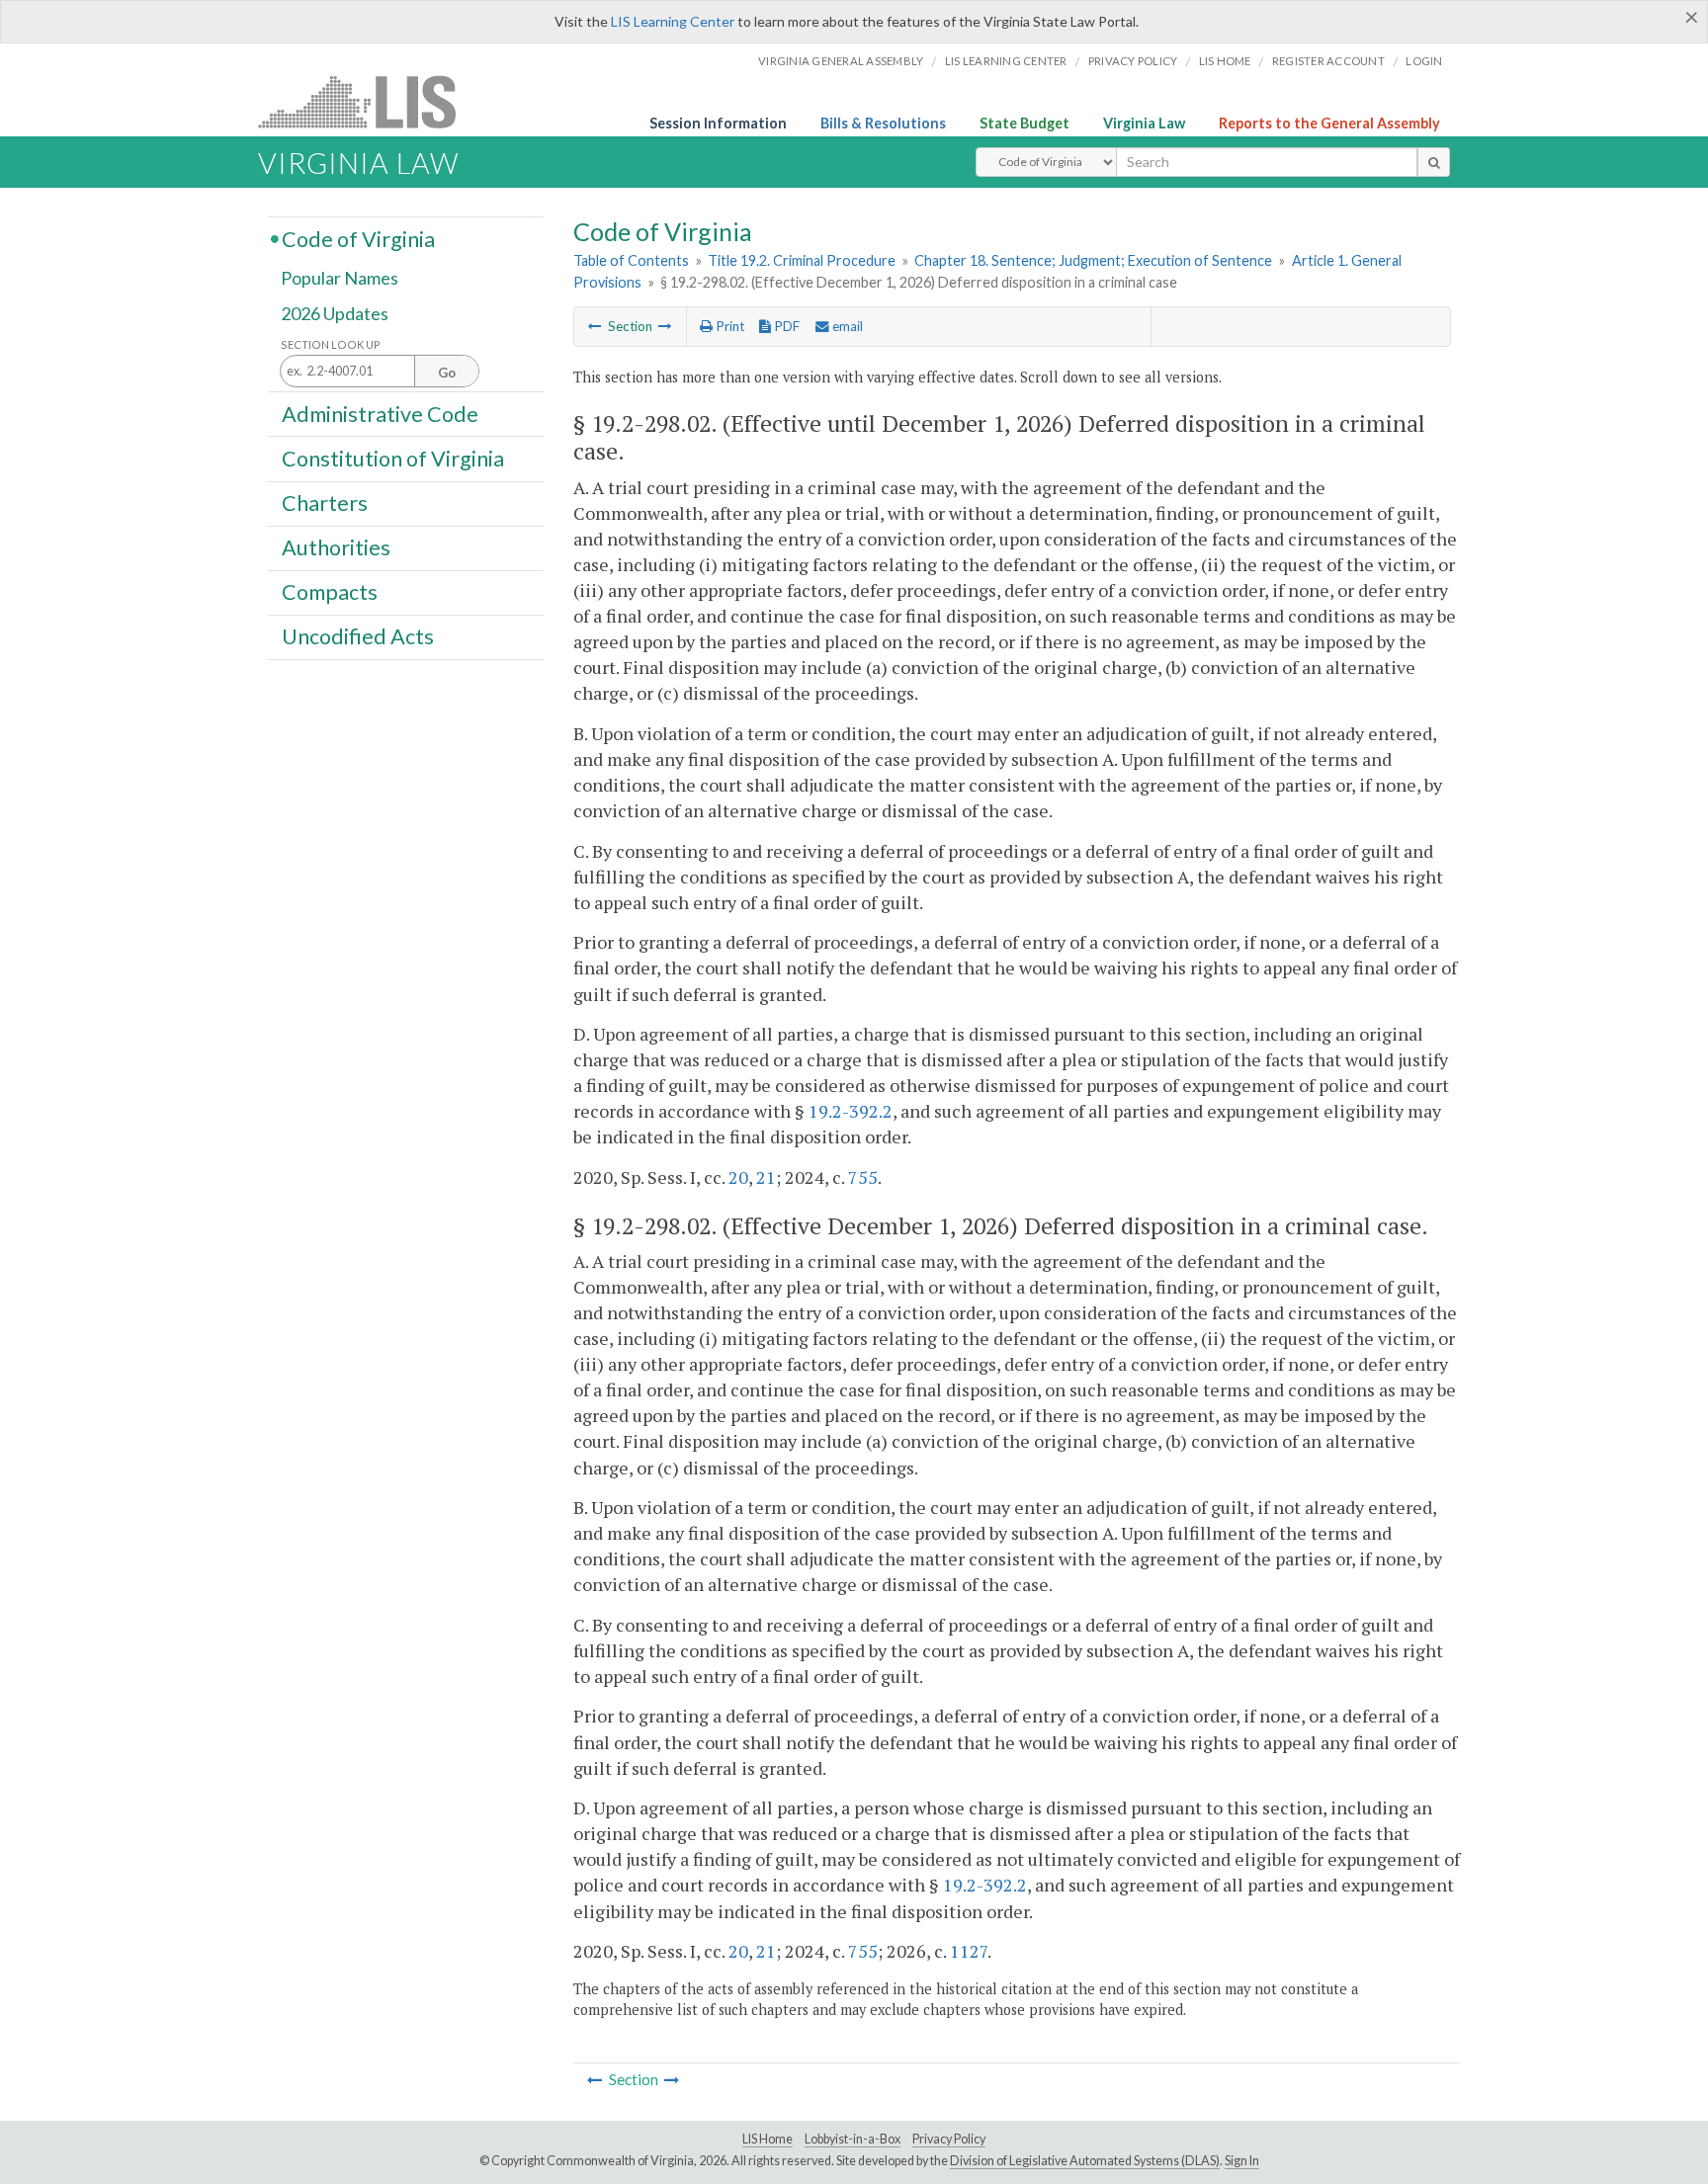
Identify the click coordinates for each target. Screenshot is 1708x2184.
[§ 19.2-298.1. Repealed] (665, 326)
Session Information (718, 123)
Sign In (1242, 2161)
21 (766, 1177)
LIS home (1225, 61)
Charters (325, 503)
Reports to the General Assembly (1329, 123)
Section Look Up (331, 344)
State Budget (1025, 123)
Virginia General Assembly (841, 61)
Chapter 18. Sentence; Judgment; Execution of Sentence (1093, 260)
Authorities (336, 547)
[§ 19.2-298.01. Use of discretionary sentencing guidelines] (595, 326)
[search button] (1434, 162)
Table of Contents (631, 260)
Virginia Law (1144, 123)
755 (863, 1177)
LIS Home (768, 2139)
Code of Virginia (358, 238)
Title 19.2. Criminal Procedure (802, 260)
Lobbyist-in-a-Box (853, 2139)
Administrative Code (380, 413)
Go (447, 373)
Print (728, 326)
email (846, 326)
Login (1424, 61)
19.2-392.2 (851, 1111)
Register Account (1328, 61)
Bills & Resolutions (883, 123)
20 (738, 1177)
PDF (785, 326)
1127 (969, 1951)
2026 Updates (335, 313)
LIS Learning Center (673, 21)
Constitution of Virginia (393, 458)
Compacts (330, 592)
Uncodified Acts (358, 636)
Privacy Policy (1133, 61)
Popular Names (340, 279)
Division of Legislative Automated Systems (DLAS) (1085, 2161)
